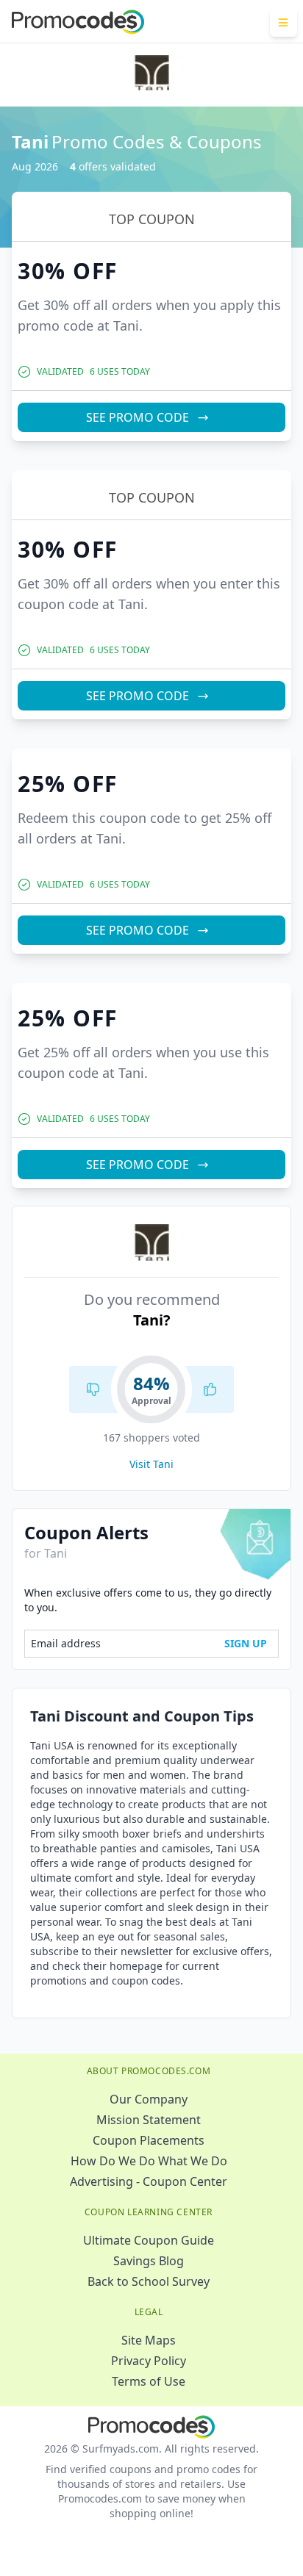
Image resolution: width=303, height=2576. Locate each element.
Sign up (246, 1643)
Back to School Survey (149, 2281)
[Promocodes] (78, 22)
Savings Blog (149, 2261)
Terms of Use (149, 2381)
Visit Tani (151, 1464)
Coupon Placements (149, 2140)
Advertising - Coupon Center (149, 2181)
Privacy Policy (149, 2361)
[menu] (284, 22)
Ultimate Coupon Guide (149, 2240)
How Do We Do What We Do (149, 2161)
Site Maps (149, 2340)
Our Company (149, 2099)
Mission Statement (149, 2120)
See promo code (138, 417)
